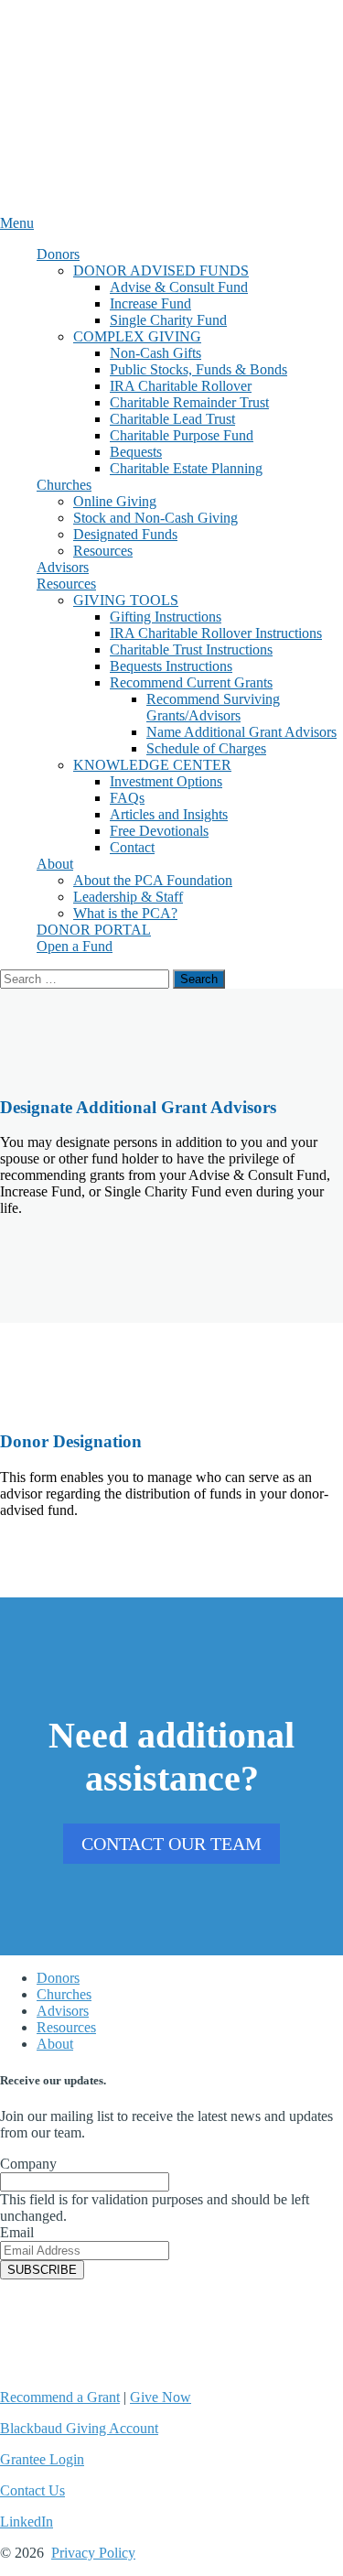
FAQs (127, 798)
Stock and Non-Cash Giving (155, 518)
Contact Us (32, 2490)
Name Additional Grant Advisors (241, 732)
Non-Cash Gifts (155, 353)
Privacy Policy (93, 2553)
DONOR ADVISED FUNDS (161, 271)
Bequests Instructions (171, 666)
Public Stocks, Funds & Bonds (198, 369)
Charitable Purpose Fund (182, 435)
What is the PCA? (125, 913)
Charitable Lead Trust (172, 419)
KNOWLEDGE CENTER (152, 765)
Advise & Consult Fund (179, 287)
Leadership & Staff (128, 897)
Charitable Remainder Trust (189, 402)
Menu (17, 223)
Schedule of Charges (206, 748)
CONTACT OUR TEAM (171, 1844)
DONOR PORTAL (94, 930)
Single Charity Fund (168, 320)
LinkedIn (27, 2522)
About (55, 864)
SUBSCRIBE (42, 2270)
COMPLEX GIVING (137, 336)
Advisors (63, 567)
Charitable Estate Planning (186, 468)
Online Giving (115, 501)
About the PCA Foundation (153, 880)
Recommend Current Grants (191, 682)
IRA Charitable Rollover (181, 386)
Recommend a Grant (60, 2397)
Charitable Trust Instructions (191, 649)
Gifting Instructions (166, 617)
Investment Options (166, 781)
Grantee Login (42, 2459)
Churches (64, 485)
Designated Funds (125, 534)
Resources (103, 551)
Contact (132, 847)
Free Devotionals (159, 831)
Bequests (136, 452)
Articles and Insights (169, 814)
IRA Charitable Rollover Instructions (216, 633)
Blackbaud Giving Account (79, 2428)
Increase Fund (150, 303)
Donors (58, 254)
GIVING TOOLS (126, 600)
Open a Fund (75, 946)
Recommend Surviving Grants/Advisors (213, 707)
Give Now (161, 2397)
